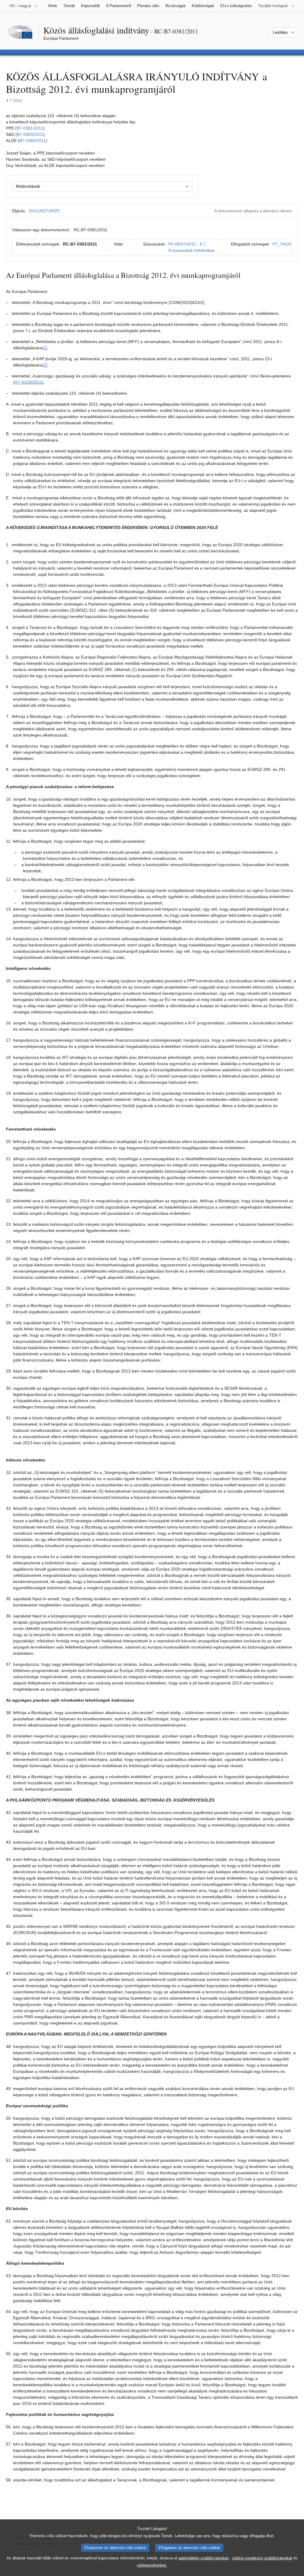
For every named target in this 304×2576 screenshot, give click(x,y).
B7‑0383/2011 (30, 134)
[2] (45, 365)
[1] (45, 348)
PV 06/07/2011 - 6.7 (187, 244)
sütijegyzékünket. (152, 2565)
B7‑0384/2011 (33, 141)
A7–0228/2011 (28, 382)
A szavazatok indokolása (191, 250)
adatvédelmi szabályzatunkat (204, 2558)
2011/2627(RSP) (44, 211)
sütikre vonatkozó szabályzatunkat (262, 2558)
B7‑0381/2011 (30, 128)
